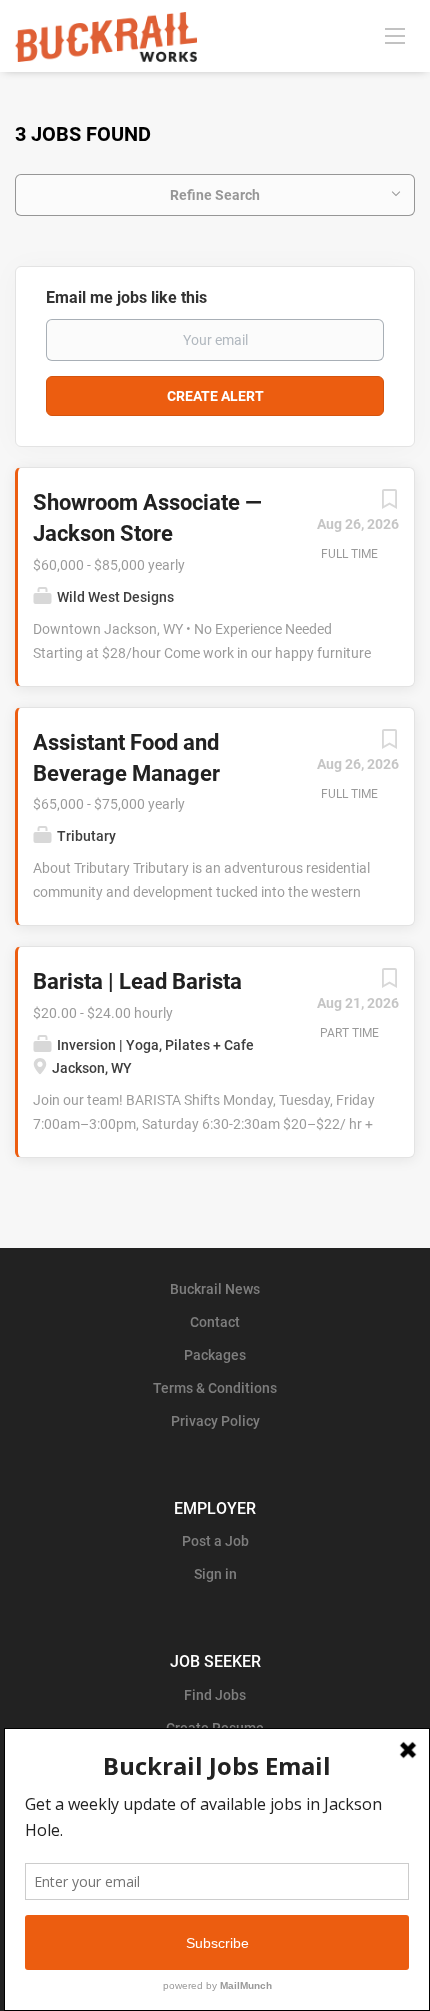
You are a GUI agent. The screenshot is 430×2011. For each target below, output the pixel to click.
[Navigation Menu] (395, 35)
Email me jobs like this (126, 297)
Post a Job (215, 1541)
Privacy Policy (215, 1421)
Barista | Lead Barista (137, 981)
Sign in (215, 1574)
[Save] (389, 504)
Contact (215, 1322)
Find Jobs (215, 1695)
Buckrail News (215, 1289)
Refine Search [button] (215, 195)
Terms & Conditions (215, 1388)
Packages (215, 1355)
